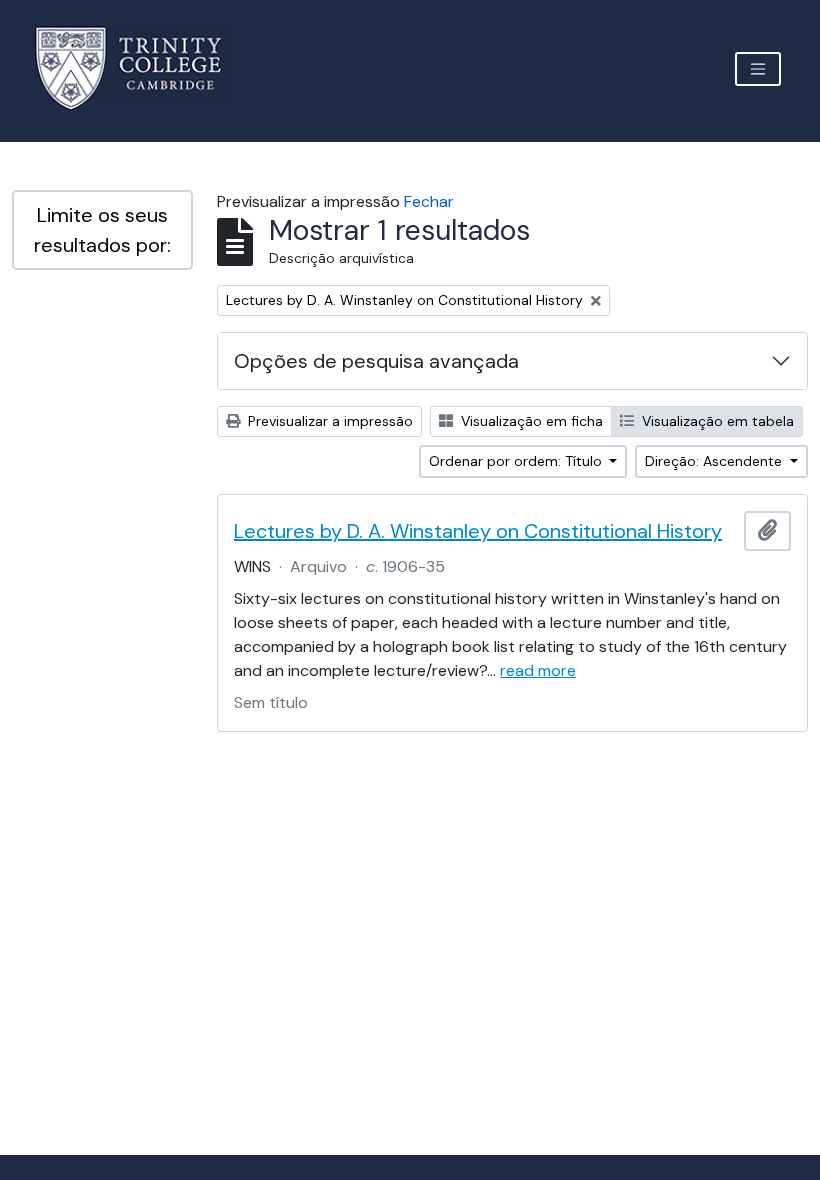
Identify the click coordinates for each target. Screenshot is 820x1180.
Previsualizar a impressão (328, 421)
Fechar (429, 201)
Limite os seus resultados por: (102, 230)
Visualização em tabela (716, 421)
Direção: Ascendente (715, 461)
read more (538, 670)
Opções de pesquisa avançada (376, 361)
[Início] (140, 68)
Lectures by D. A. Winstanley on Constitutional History (478, 531)
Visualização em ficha (530, 421)
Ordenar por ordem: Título (517, 461)
